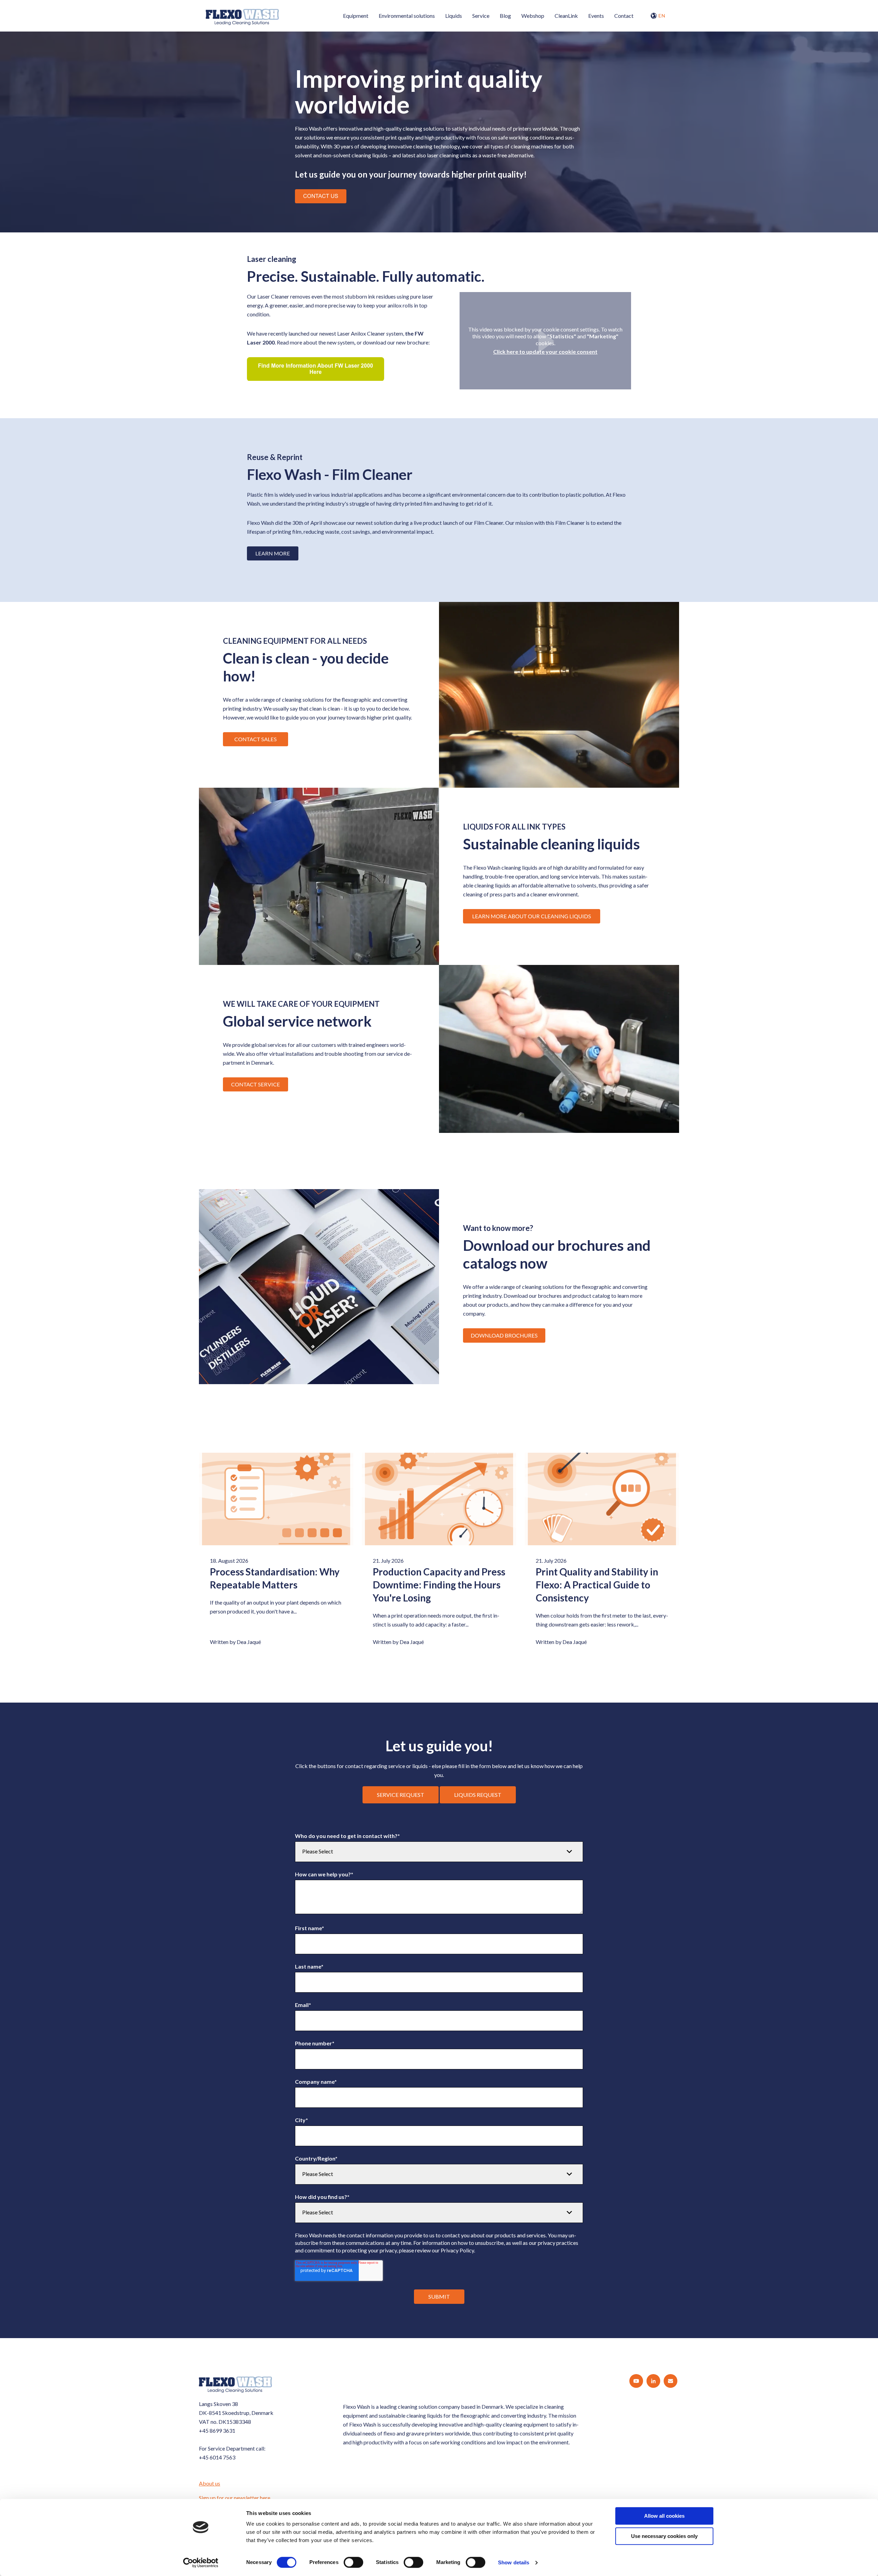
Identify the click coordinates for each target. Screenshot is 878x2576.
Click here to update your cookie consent (545, 352)
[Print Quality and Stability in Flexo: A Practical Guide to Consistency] (602, 1499)
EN (662, 16)
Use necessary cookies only (664, 2536)
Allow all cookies (664, 2516)
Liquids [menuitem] (454, 16)
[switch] (353, 2562)
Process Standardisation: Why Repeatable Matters (275, 1578)
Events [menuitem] (596, 16)
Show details (514, 2562)
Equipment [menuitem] (356, 16)
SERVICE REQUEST (401, 1795)
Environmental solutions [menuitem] (407, 16)
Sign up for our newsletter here (235, 2498)
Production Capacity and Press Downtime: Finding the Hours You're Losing (439, 1585)
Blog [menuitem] (505, 16)
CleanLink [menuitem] (566, 16)
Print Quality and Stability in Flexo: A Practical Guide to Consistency (597, 1585)
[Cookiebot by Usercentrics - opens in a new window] (201, 2563)
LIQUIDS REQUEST (478, 1795)
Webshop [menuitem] (533, 16)
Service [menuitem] (481, 16)
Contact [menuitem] (624, 16)
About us (210, 2483)
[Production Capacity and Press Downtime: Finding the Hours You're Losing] (439, 1499)
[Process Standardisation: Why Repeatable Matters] (276, 1499)
